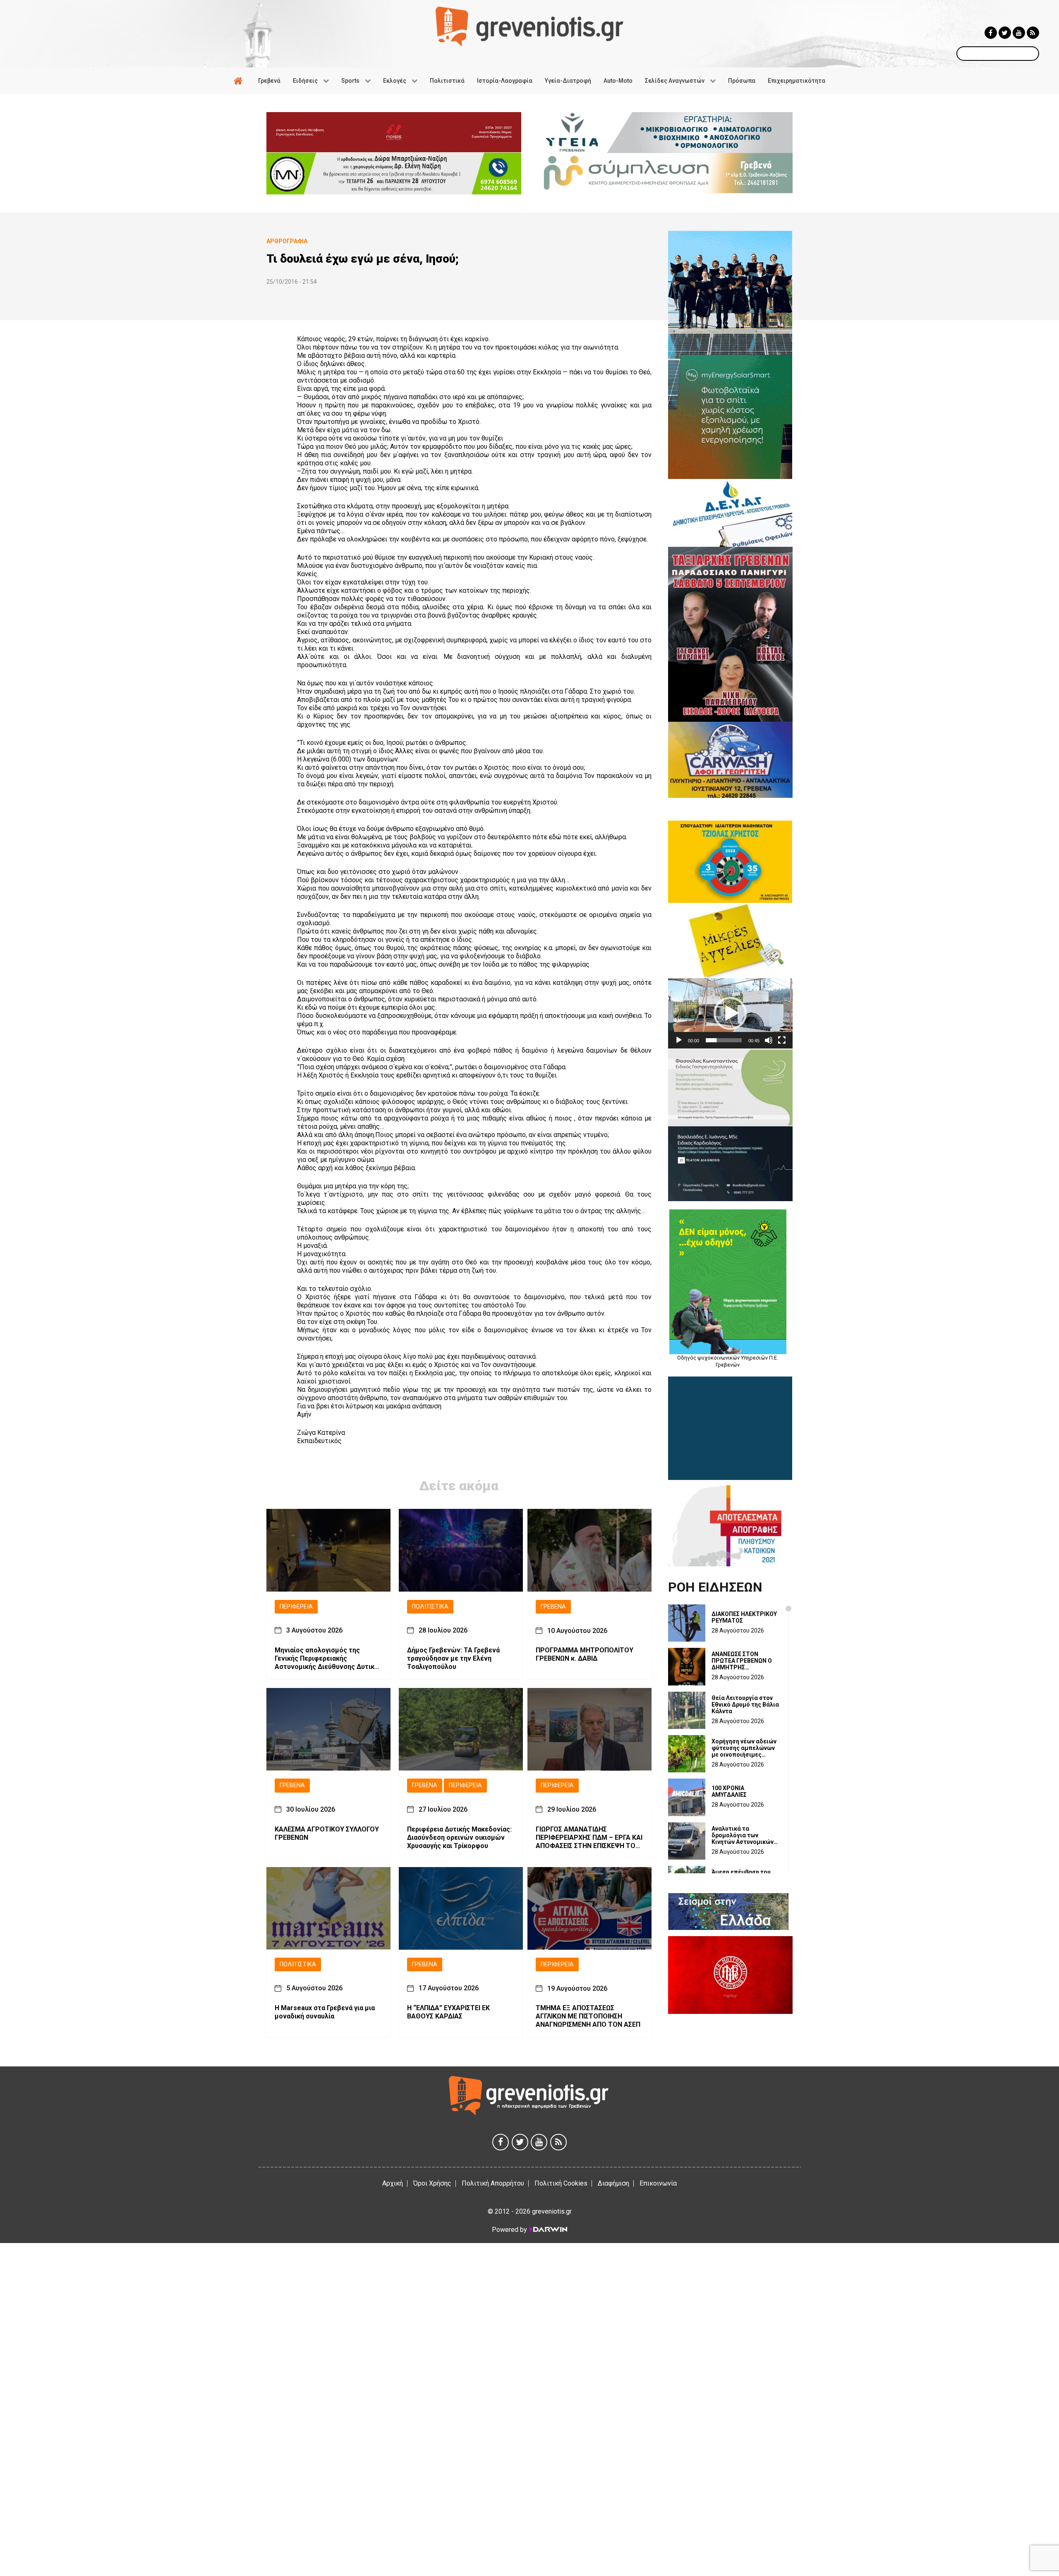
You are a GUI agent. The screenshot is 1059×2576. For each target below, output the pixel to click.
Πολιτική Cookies (561, 2183)
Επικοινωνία (658, 2183)
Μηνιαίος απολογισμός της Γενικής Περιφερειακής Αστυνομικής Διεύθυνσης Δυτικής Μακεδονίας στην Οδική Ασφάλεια (328, 1659)
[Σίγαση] (769, 1040)
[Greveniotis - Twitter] (1005, 33)
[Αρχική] (240, 81)
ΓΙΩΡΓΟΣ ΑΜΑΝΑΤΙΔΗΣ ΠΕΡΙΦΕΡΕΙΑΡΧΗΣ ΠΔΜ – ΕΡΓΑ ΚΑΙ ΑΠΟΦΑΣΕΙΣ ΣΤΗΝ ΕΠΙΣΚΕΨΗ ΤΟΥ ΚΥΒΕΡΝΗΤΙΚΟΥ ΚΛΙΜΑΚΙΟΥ (589, 1838)
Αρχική (393, 2183)
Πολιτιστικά (430, 1607)
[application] (730, 1013)
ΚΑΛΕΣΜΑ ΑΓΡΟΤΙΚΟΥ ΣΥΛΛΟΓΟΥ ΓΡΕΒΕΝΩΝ (327, 1834)
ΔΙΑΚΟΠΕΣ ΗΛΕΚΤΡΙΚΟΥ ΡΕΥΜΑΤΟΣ (744, 1617)
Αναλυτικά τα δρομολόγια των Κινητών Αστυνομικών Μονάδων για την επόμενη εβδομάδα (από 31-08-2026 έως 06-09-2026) (743, 1835)
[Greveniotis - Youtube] (1019, 33)
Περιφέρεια (296, 1607)
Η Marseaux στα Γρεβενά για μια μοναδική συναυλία (325, 2012)
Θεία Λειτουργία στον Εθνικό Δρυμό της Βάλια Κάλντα (745, 1705)
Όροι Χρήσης (432, 2183)
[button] (730, 1013)
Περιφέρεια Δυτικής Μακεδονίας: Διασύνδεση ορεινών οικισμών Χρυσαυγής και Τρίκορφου (459, 1838)
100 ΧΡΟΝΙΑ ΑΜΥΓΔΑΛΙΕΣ (729, 1791)
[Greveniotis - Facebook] (991, 33)
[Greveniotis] (529, 26)
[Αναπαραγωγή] (679, 1040)
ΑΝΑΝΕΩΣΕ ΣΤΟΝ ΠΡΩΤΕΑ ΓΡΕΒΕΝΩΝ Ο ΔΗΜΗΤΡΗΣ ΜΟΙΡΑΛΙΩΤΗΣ (742, 1661)
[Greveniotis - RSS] (1033, 33)
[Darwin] (548, 2229)
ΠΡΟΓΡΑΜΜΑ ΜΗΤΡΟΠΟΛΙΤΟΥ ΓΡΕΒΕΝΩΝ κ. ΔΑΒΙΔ (585, 1655)
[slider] (724, 1040)
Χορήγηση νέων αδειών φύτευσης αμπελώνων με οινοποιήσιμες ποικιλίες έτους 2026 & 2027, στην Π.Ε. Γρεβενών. (744, 1748)
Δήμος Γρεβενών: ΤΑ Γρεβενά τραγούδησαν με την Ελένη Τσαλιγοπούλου (453, 1659)
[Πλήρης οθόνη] (782, 1040)
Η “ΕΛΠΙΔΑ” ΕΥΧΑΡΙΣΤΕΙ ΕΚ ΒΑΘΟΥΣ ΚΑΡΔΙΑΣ (448, 2012)
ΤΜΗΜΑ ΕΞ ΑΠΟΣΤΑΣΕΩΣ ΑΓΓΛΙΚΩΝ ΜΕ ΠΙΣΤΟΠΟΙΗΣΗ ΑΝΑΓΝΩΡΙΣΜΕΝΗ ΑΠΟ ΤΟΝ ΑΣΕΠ (588, 2017)
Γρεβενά (553, 1607)
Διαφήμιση (613, 2183)
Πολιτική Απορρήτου (493, 2183)
